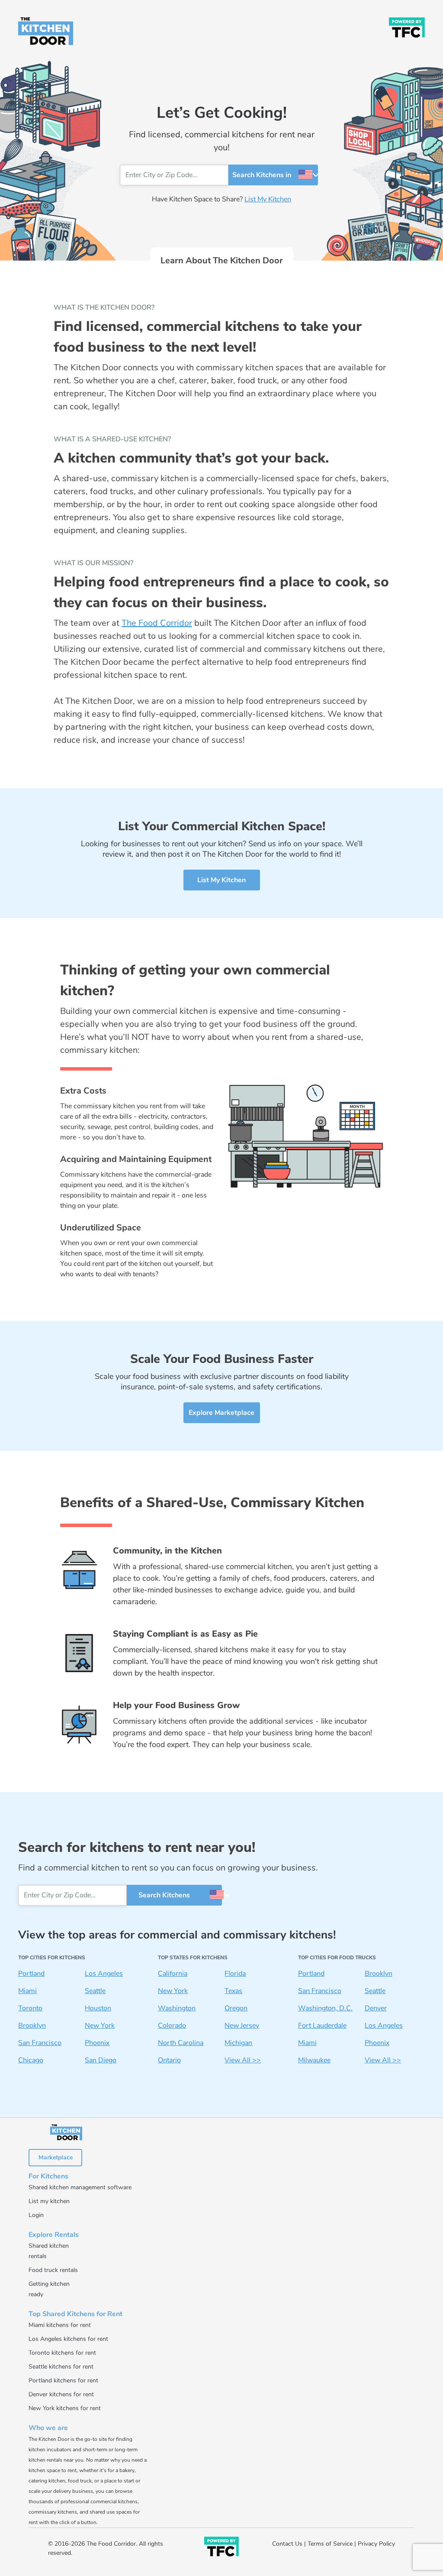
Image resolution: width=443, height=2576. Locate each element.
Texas (233, 1991)
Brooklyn (32, 2026)
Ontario (169, 2060)
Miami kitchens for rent (60, 2325)
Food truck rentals (53, 2270)
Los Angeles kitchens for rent (68, 2339)
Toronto (30, 2008)
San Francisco (40, 2043)
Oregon (236, 2008)
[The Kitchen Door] (46, 31)
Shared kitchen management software (80, 2187)
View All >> (243, 2060)
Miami (27, 1991)
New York (100, 2026)
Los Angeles (104, 1974)
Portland (31, 1974)
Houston (98, 2008)
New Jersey (242, 2026)
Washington (177, 2008)
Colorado (172, 2026)
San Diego (101, 2060)
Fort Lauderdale (322, 2026)
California (173, 1974)
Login (36, 2215)
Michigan (238, 2043)
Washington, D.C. (325, 2008)
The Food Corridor (157, 623)
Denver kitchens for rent (61, 2394)
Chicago (31, 2060)
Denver (376, 2008)
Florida (235, 1974)
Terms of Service (330, 2544)
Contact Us (287, 2544)
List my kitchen (49, 2201)
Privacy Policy (376, 2544)
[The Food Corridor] (407, 27)
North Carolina (181, 2043)
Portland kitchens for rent (63, 2380)
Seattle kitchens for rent (61, 2367)
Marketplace (56, 2157)
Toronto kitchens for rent (62, 2353)
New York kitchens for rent (65, 2408)
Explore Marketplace (221, 1413)
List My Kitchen (268, 199)
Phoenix (97, 2043)
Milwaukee (314, 2060)
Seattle (95, 1991)
